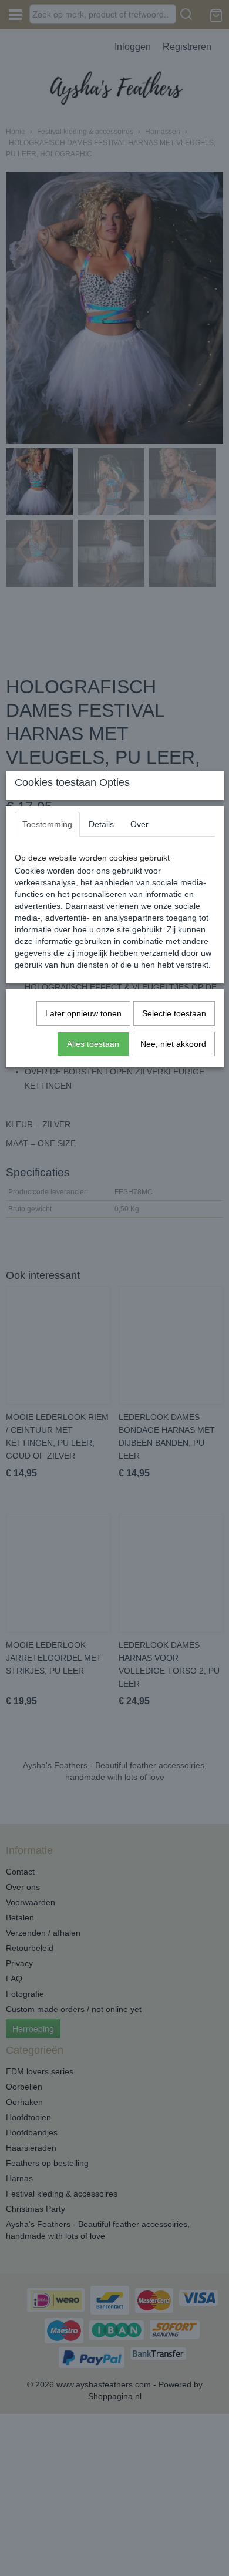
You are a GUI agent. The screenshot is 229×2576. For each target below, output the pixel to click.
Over (139, 824)
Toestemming (47, 824)
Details (101, 824)
